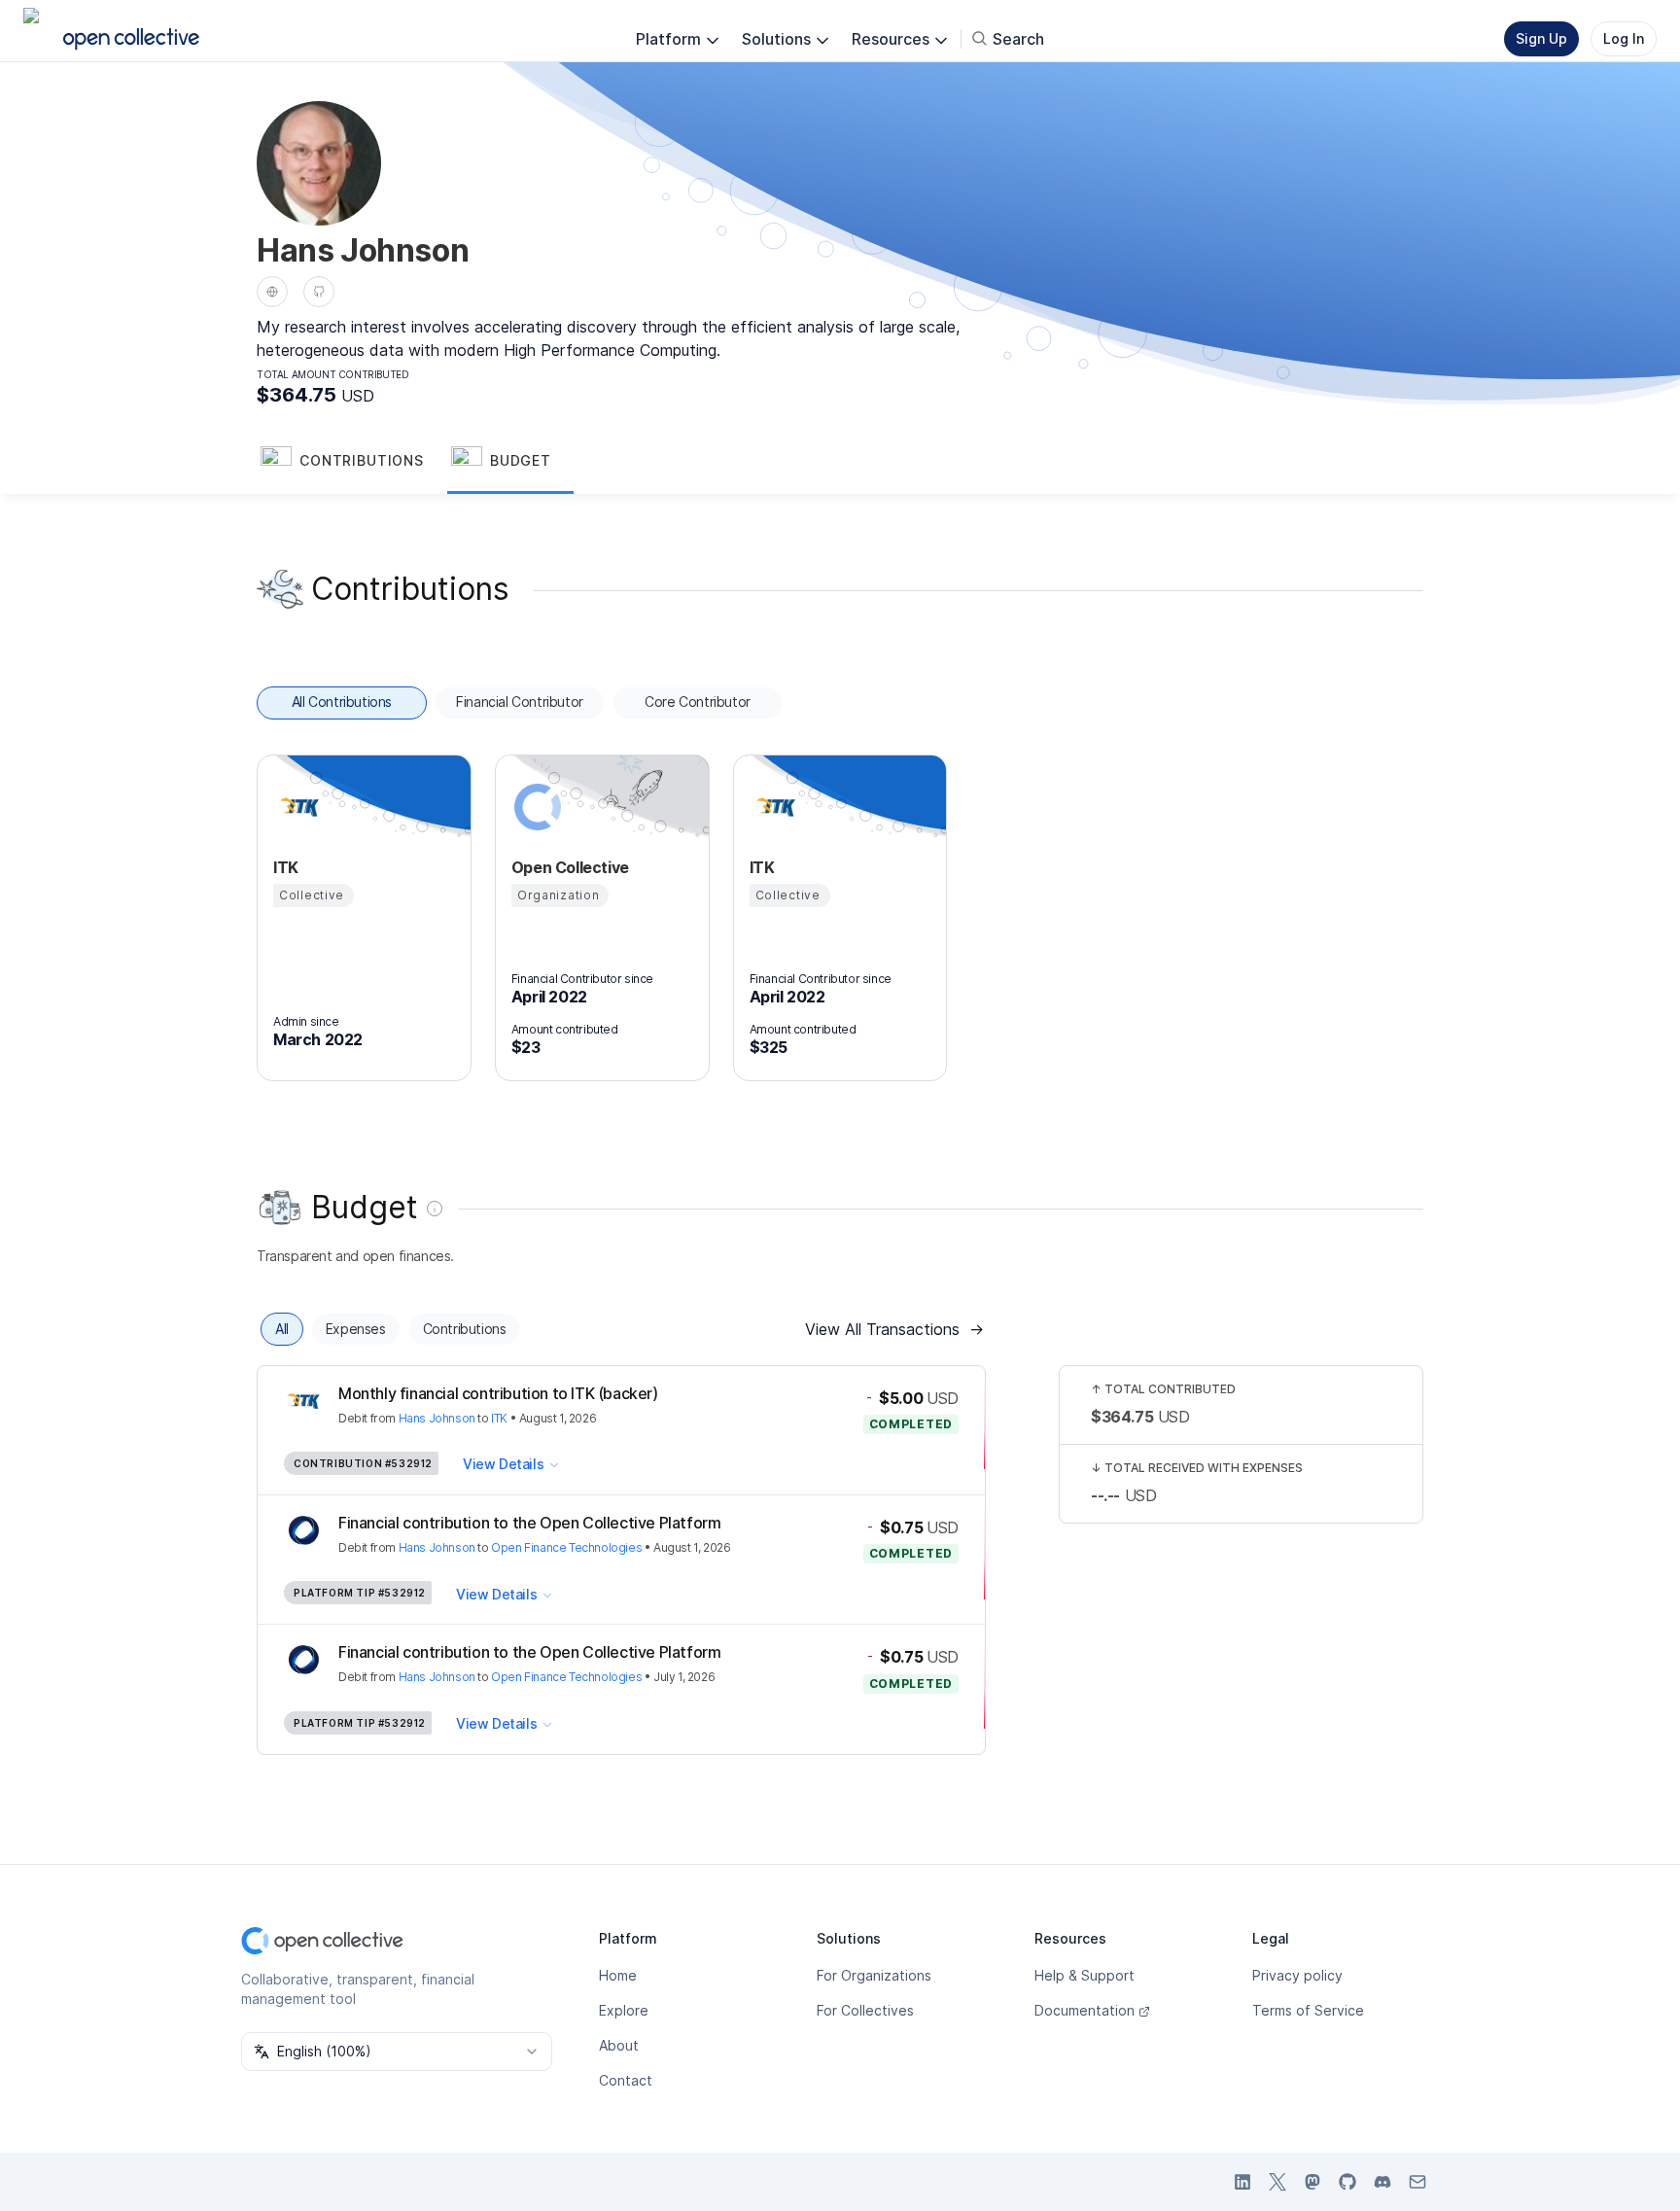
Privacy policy (1297, 1975)
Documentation (1085, 2010)
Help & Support (1085, 1975)
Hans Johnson (437, 1418)
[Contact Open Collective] (1417, 2182)
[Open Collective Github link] (1347, 2182)
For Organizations (874, 1975)
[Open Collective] (535, 807)
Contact (626, 2080)
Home (618, 1975)
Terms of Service (1308, 2010)
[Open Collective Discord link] (1382, 2182)
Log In (1624, 38)
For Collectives (865, 2010)
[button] (352, 463)
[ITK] (297, 807)
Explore (624, 2010)
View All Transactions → (894, 1329)
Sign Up (1541, 38)
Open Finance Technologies (566, 1547)
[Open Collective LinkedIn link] (1242, 2182)
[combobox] (397, 2052)
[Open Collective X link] (1277, 2182)
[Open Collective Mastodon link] (1312, 2182)
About (619, 2045)
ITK (499, 1418)
